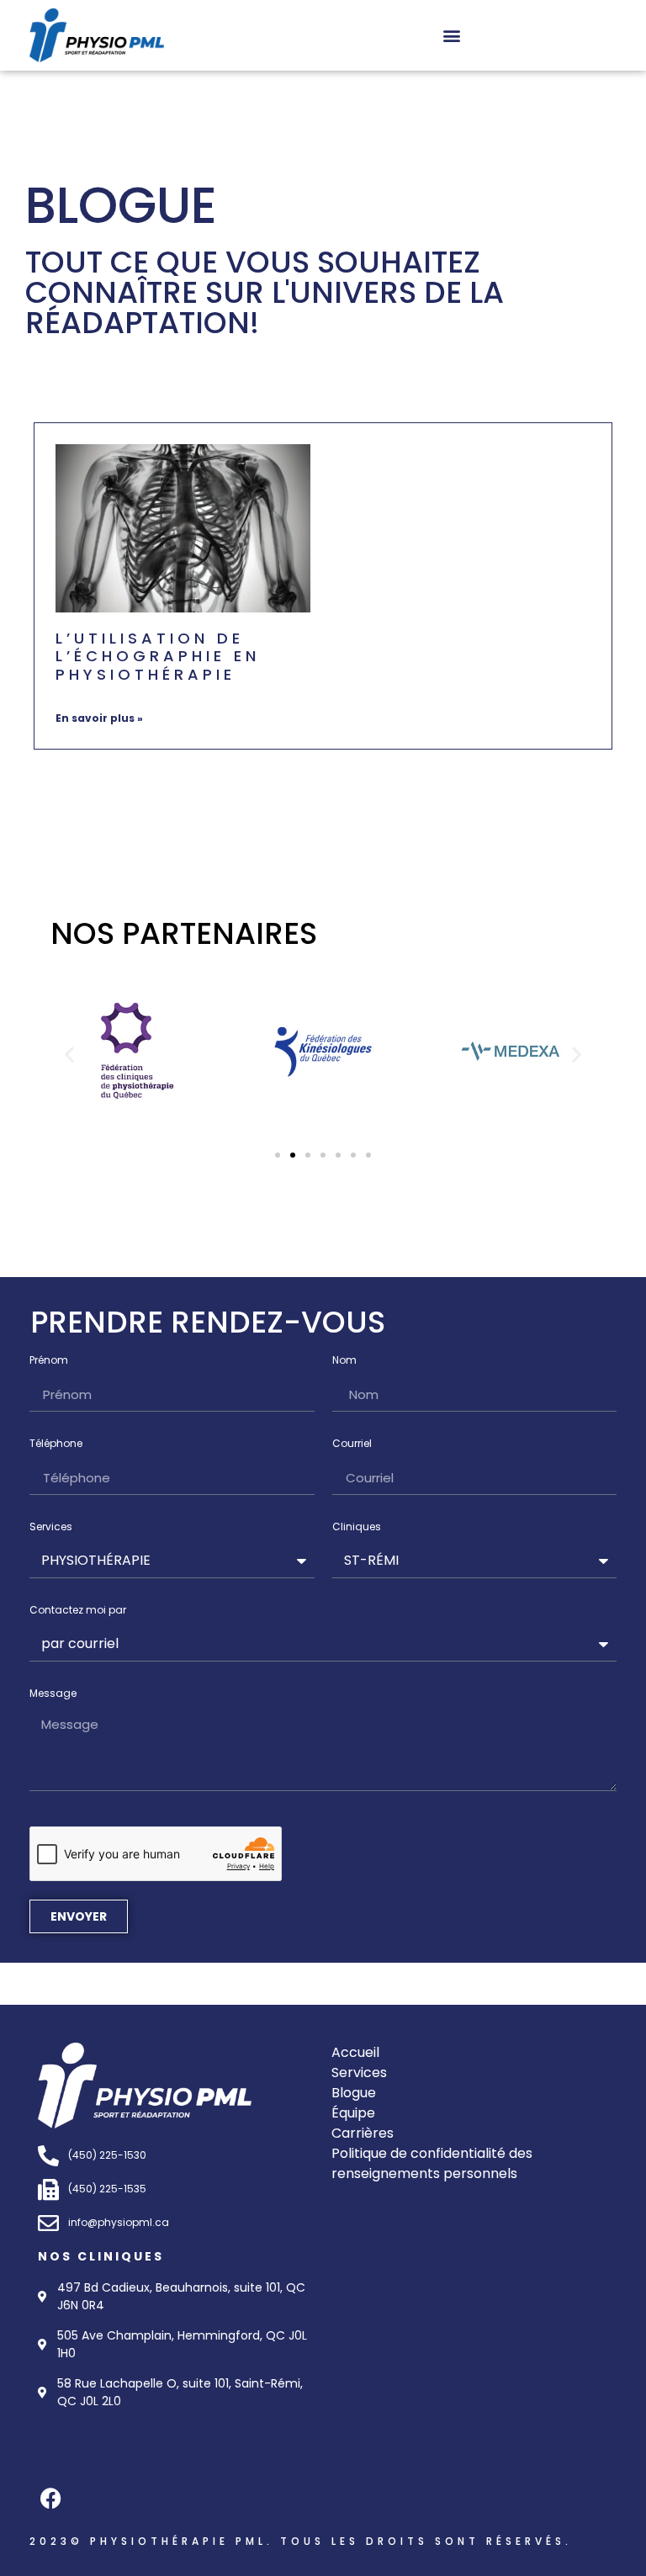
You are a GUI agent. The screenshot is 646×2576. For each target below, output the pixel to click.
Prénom (49, 1361)
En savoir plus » (99, 718)
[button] (452, 35)
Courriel (352, 1444)
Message (53, 1694)
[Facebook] (50, 2499)
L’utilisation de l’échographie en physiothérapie (158, 656)
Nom (344, 1361)
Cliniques (357, 1528)
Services (51, 1528)
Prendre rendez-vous (208, 1322)
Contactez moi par (78, 1611)
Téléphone (56, 1444)
